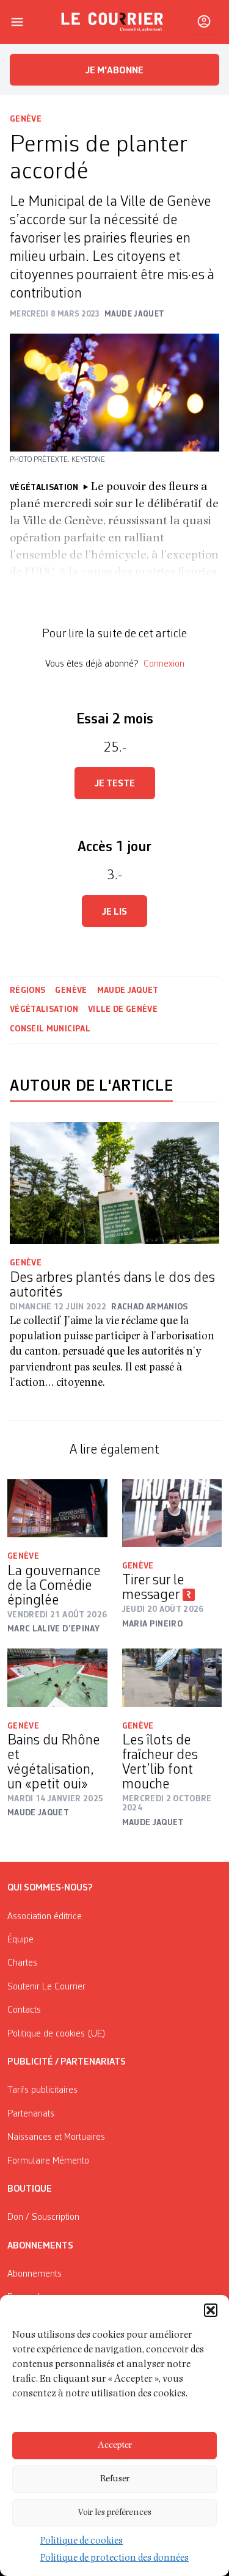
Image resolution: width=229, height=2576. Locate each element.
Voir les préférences (114, 2513)
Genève (26, 119)
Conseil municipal (50, 1029)
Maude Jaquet (128, 990)
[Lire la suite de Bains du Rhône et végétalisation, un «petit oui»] (57, 1678)
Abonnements (35, 2274)
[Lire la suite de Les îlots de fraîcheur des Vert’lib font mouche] (172, 1678)
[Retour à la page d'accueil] (112, 22)
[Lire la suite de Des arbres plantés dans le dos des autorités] (114, 1183)
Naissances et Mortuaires (56, 2137)
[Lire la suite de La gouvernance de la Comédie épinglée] (57, 1508)
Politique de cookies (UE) (56, 2034)
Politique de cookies (82, 2542)
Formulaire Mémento (48, 2161)
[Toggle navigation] (17, 22)
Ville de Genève (123, 1009)
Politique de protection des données (114, 2559)
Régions (27, 990)
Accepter (115, 2446)
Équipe (20, 1940)
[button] (211, 2310)
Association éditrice (45, 1917)
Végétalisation (44, 1009)
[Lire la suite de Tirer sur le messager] (172, 1513)
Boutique (30, 2189)
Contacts (24, 2010)
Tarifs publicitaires (42, 2090)
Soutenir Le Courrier (46, 1987)
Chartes (22, 1963)
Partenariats (31, 2114)
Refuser (115, 2479)
